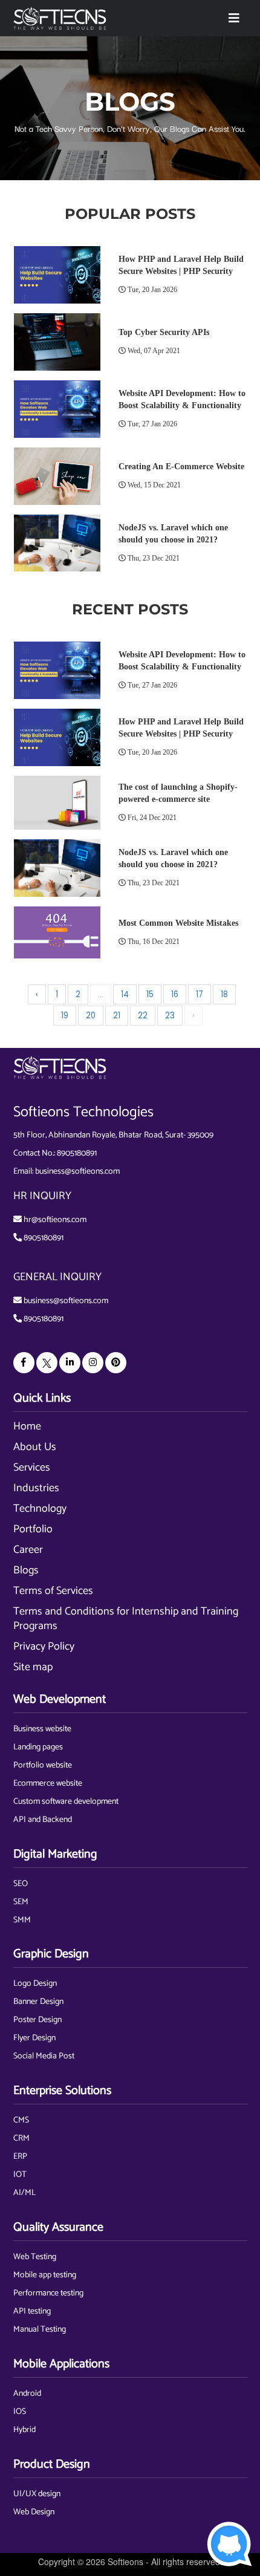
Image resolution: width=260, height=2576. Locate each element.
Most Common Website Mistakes (178, 923)
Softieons (125, 2561)
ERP (20, 2157)
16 (175, 994)
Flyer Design (34, 2038)
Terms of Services (53, 1591)
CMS (21, 2120)
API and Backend (43, 1820)
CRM (21, 2139)
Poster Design (37, 2020)
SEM (21, 1902)
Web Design (34, 2512)
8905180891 (77, 1153)
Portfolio (33, 1529)
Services (32, 1468)
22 (143, 1016)
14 (125, 994)
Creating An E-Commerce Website (181, 467)
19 (65, 1016)
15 (150, 994)
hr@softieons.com (55, 1220)
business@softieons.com (77, 1172)
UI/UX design (37, 2494)
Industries (36, 1488)
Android (27, 2394)
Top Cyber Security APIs (164, 332)
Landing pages (38, 1747)
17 (200, 994)
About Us (35, 1447)
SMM (22, 1920)
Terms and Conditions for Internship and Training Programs (126, 1619)
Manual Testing (40, 2330)
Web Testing (35, 2257)
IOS (20, 2412)
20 (91, 1016)
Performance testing (48, 2293)
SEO (21, 1884)
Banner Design (38, 2002)
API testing (32, 2311)
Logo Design (35, 1984)
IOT (20, 2175)
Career (28, 1550)
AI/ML (24, 2193)
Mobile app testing (45, 2275)
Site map (33, 1667)
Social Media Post (44, 2056)
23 (170, 1016)
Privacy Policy (44, 1647)
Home (27, 1426)
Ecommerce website (48, 1784)
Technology (40, 1509)
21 (117, 1016)
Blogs (26, 1570)
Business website (42, 1729)
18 (224, 994)
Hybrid (24, 2430)
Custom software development (66, 1802)
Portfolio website (43, 1765)
